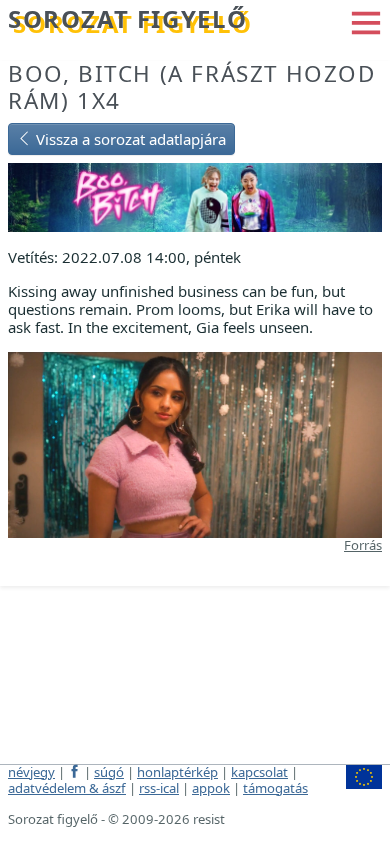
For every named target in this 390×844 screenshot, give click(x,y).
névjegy (31, 772)
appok (211, 788)
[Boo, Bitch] (195, 195)
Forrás (363, 545)
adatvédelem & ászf (67, 788)
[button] (366, 21)
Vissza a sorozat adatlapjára (129, 139)
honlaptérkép (177, 772)
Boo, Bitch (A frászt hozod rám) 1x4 (192, 87)
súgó (109, 772)
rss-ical (159, 788)
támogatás (275, 788)
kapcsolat (259, 772)
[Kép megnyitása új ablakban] (195, 443)
